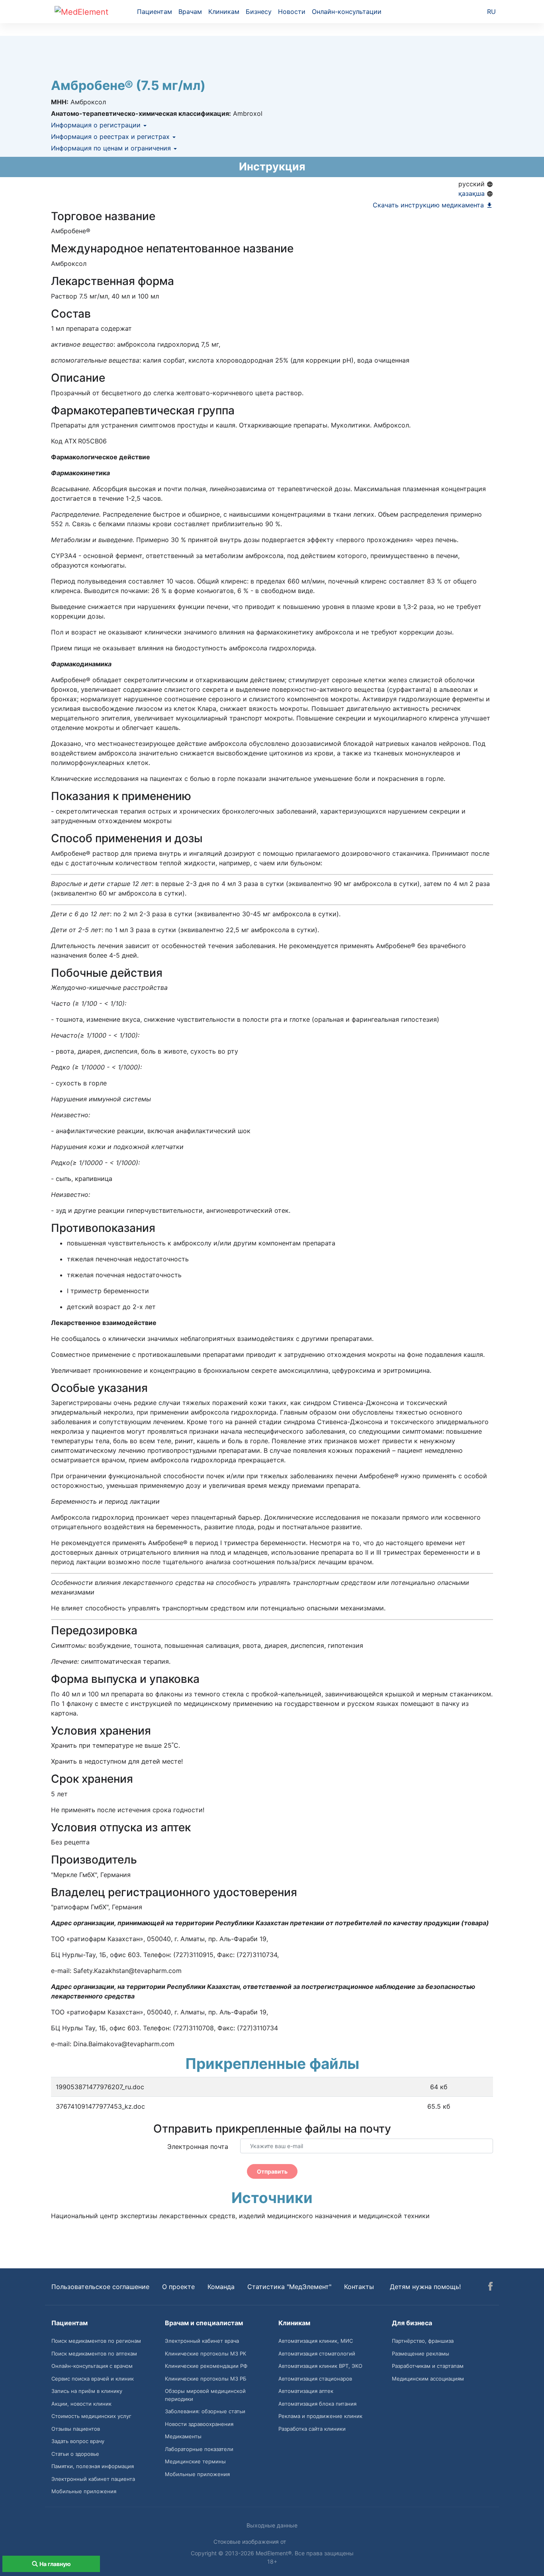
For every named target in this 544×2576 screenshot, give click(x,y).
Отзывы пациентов (76, 2429)
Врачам (190, 12)
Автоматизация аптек (306, 2391)
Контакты (359, 2287)
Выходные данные (272, 2525)
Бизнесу (259, 12)
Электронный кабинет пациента (93, 2479)
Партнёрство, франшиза (423, 2341)
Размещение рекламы (421, 2354)
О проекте (178, 2287)
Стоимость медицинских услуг (91, 2416)
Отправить (272, 2171)
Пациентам (155, 12)
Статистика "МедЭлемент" (289, 2287)
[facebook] (490, 2287)
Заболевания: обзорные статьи (205, 2411)
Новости (292, 12)
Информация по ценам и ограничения (112, 148)
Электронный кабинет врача (202, 2341)
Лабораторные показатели (199, 2449)
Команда (221, 2287)
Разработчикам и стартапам (428, 2366)
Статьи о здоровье (75, 2454)
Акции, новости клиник (81, 2404)
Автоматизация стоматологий (317, 2354)
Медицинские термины (195, 2461)
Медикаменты (183, 2436)
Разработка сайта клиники (312, 2429)
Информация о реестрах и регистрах (111, 137)
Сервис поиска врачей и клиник (93, 2379)
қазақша (473, 193)
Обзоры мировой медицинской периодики (205, 2395)
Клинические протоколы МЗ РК (205, 2354)
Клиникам (224, 12)
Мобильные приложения (84, 2491)
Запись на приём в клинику (87, 2391)
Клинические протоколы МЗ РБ (206, 2379)
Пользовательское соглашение (100, 2287)
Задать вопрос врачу (78, 2441)
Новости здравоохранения (199, 2424)
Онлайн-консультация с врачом (92, 2366)
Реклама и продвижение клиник (320, 2416)
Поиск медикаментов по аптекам (94, 2354)
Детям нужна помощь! (425, 2287)
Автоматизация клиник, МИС (316, 2341)
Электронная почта (198, 2147)
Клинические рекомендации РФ (206, 2366)
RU (491, 12)
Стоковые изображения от (250, 2542)
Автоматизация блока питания (317, 2404)
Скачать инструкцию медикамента (429, 205)
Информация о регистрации (97, 125)
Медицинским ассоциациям (428, 2379)
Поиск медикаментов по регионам (96, 2341)
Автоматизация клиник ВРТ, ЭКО (320, 2366)
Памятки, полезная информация (93, 2466)
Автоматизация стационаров (315, 2379)
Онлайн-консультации (347, 12)
